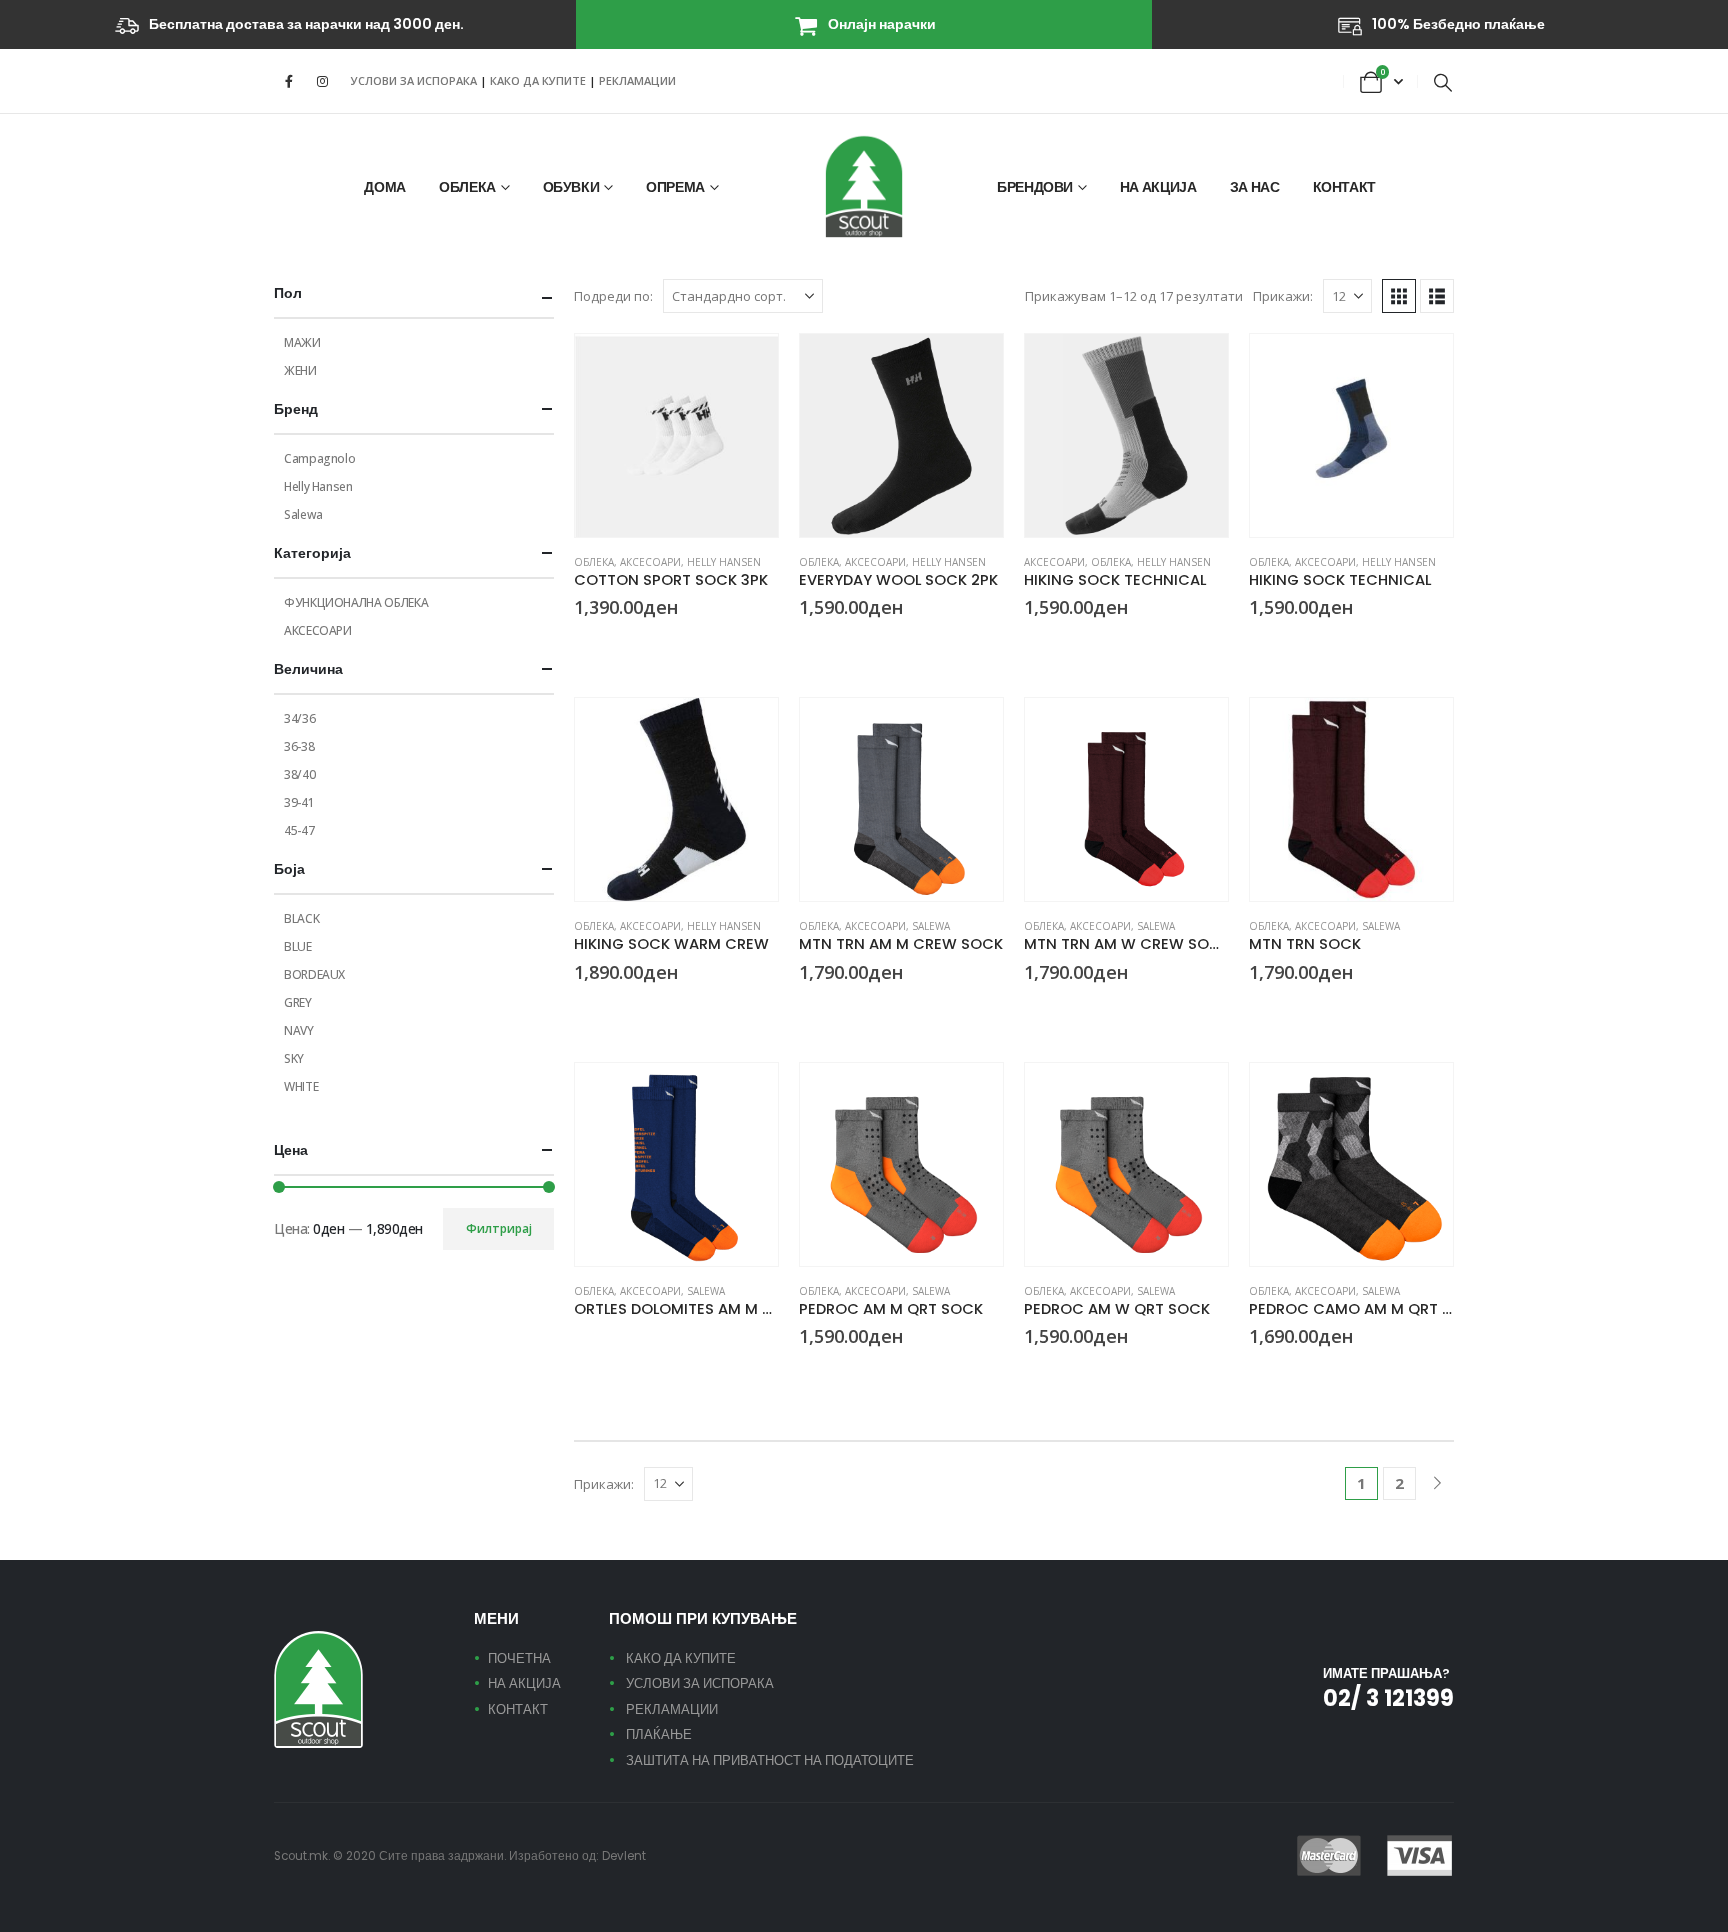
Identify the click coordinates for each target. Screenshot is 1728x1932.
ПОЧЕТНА (519, 1658)
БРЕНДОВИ (1035, 187)
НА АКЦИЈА (1158, 187)
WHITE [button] (607, 644)
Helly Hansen (724, 562)
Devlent (624, 1856)
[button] (1443, 82)
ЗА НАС (1255, 187)
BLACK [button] (583, 644)
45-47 (299, 830)
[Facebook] (289, 81)
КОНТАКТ (1345, 187)
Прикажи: (1283, 296)
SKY (294, 1058)
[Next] (1437, 1483)
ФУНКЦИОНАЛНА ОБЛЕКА (356, 602)
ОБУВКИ (571, 187)
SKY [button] (1258, 644)
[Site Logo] (864, 186)
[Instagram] (322, 81)
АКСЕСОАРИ (650, 562)
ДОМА (385, 187)
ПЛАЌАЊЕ (659, 1734)
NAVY (299, 1030)
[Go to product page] (676, 435)
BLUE (298, 946)
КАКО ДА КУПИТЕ (539, 80)
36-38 (299, 746)
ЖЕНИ (300, 370)
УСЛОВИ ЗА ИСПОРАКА (414, 80)
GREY (298, 1002)
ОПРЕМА (675, 187)
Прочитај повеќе (745, 1096)
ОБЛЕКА (467, 187)
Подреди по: (613, 296)
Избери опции (745, 367)
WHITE (301, 1086)
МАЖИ (302, 342)
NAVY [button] (583, 1009)
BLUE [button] (583, 1339)
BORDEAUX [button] (1033, 1009)
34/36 (299, 718)
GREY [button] (1057, 644)
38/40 (299, 774)
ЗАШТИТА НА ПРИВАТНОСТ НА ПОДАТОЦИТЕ (770, 1760)
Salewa (931, 926)
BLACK (301, 918)
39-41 (299, 802)
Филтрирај (499, 1228)
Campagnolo (319, 458)
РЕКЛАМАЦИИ (637, 80)
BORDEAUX (314, 974)
